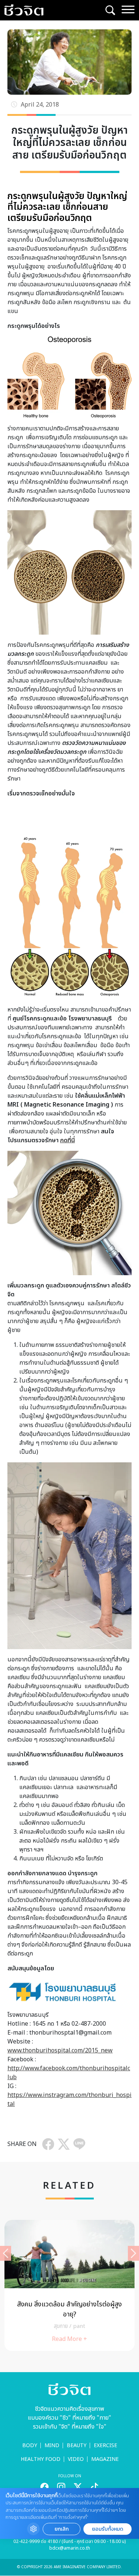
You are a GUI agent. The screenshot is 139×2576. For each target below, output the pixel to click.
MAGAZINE (105, 2459)
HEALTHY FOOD (41, 2459)
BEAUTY (77, 2445)
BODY (30, 2445)
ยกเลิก (62, 2529)
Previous (6, 2253)
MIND (52, 2445)
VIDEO (76, 2459)
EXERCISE (105, 2445)
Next (133, 2253)
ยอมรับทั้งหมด (107, 2529)
